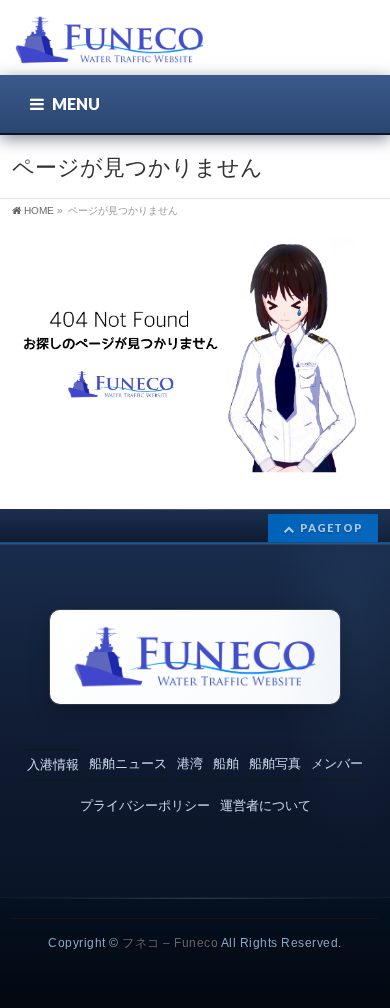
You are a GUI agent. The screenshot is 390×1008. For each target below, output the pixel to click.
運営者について (265, 805)
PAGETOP (331, 527)
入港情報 (53, 764)
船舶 (226, 763)
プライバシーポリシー (145, 805)
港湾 (190, 763)
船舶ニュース (128, 763)
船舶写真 (275, 763)
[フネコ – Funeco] (109, 42)
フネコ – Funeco (170, 943)
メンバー (337, 763)
